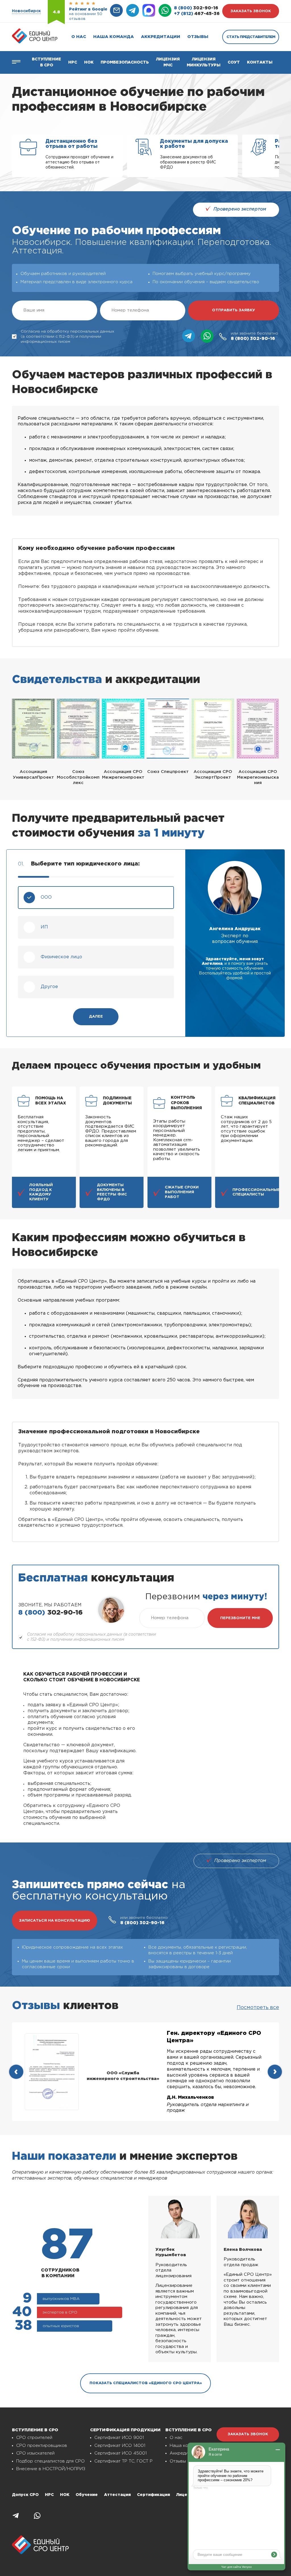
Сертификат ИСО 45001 (120, 2453)
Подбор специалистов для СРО (50, 2461)
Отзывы (198, 37)
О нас (79, 37)
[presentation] (16, 2072)
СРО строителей (34, 2438)
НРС (49, 2495)
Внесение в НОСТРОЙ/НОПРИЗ (51, 2469)
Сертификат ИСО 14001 (120, 2446)
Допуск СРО (25, 2495)
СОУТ (234, 62)
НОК (89, 62)
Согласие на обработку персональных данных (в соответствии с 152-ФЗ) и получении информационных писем (67, 337)
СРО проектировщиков (42, 2446)
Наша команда (114, 37)
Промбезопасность (125, 62)
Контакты (260, 62)
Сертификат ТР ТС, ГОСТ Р (123, 2461)
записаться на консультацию (55, 1921)
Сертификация (153, 2495)
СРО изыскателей (35, 2453)
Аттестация (117, 2495)
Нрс (73, 62)
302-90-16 (196, 8)
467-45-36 (197, 14)
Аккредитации (161, 37)
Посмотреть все (258, 2008)
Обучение (87, 2495)
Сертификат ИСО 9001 (119, 2438)
